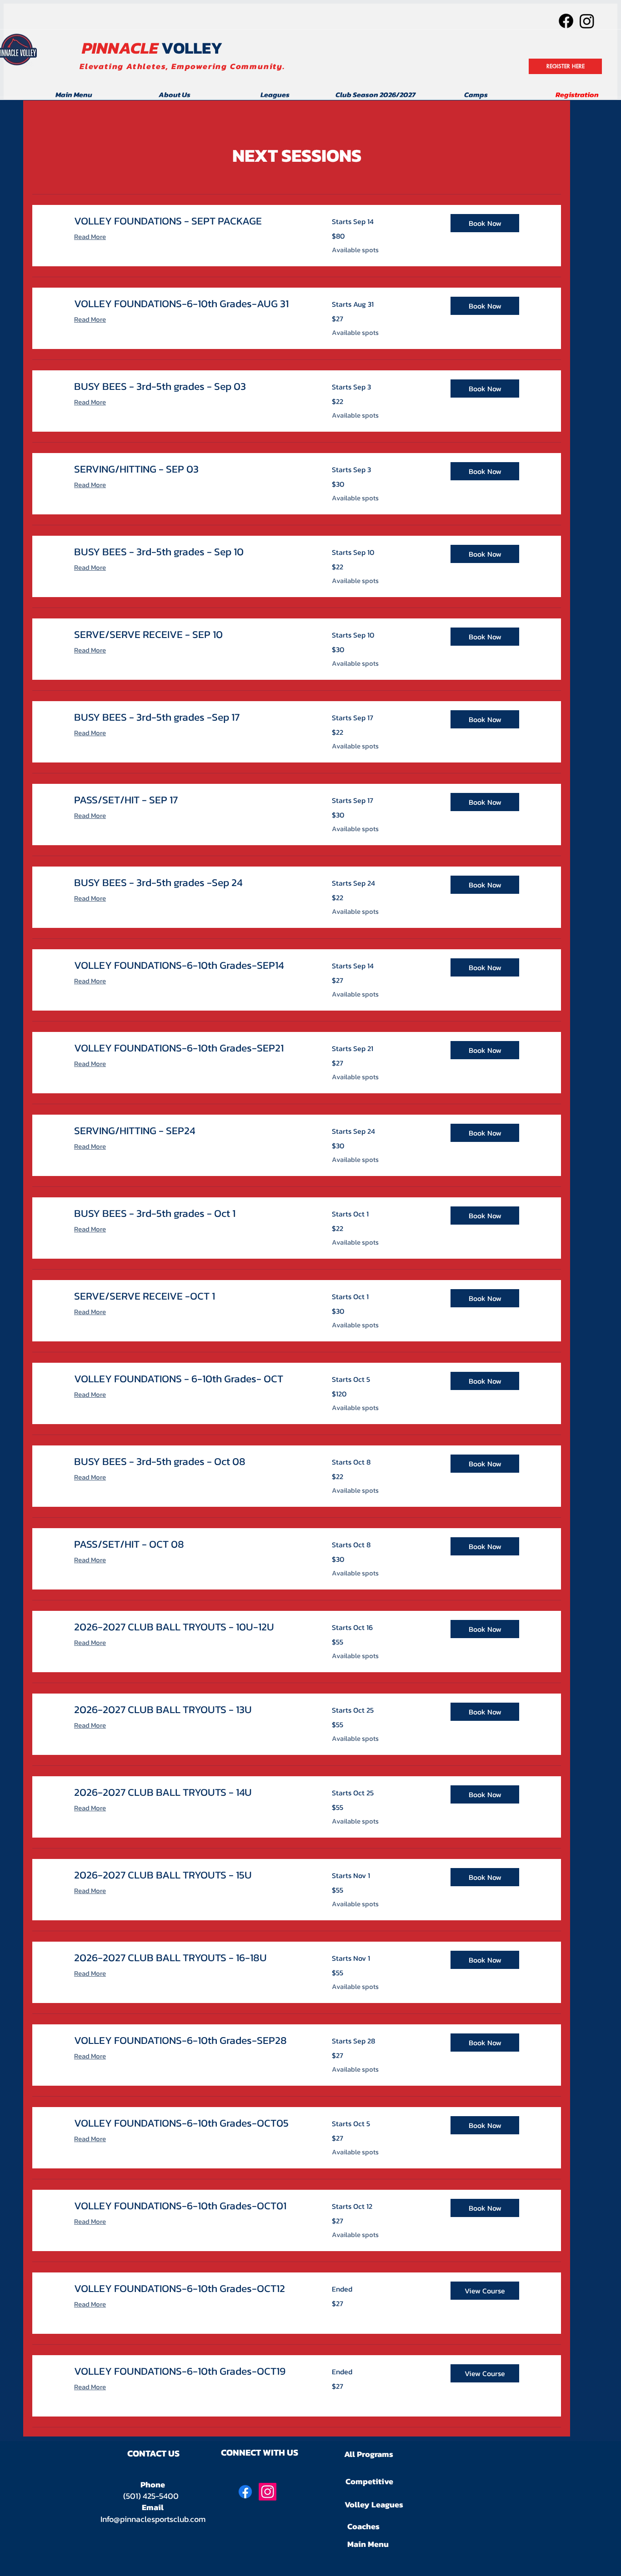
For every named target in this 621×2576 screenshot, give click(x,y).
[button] (485, 223)
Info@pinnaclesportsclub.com (153, 2519)
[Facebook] (566, 21)
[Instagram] (587, 21)
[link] (192, 221)
